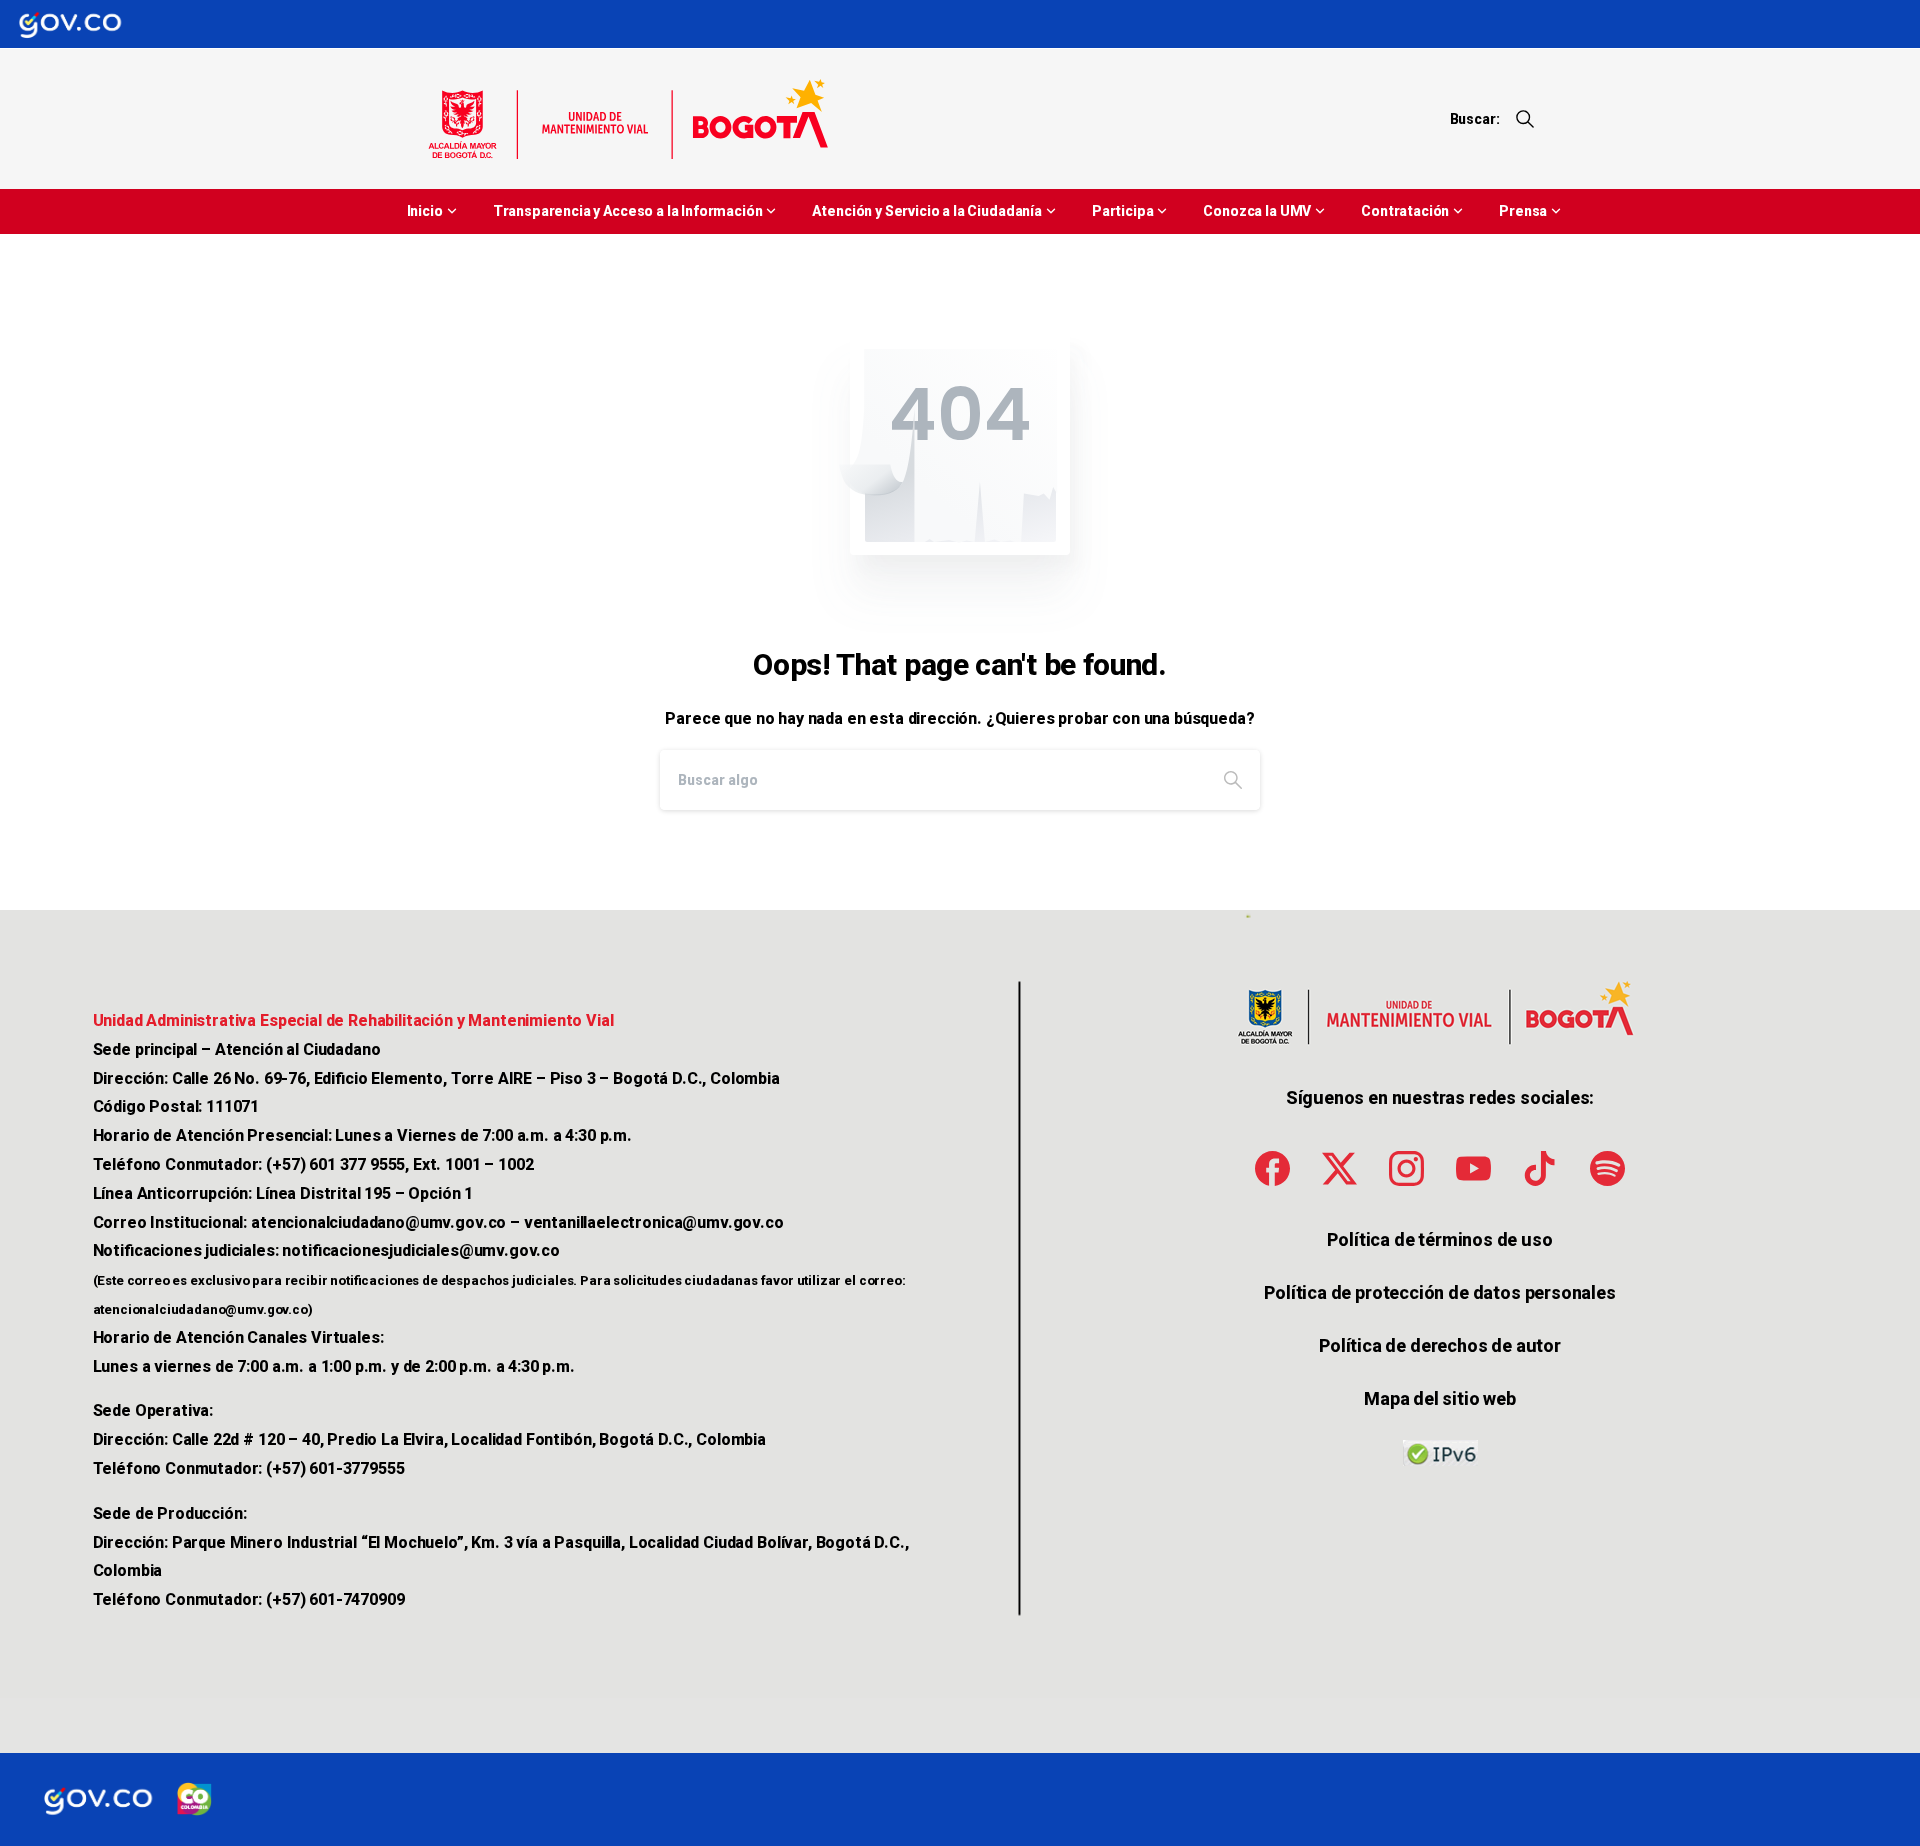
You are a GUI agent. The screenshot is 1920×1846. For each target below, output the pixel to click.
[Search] (1233, 780)
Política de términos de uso (1439, 1239)
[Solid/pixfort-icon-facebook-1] (1272, 1167)
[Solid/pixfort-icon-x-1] (1339, 1167)
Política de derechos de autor (1440, 1345)
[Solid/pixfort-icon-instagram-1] (1406, 1167)
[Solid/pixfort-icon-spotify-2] (1607, 1167)
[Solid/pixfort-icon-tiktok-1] (1540, 1167)
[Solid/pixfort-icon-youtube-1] (1473, 1167)
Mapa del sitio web (1440, 1398)
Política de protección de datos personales (1439, 1292)
